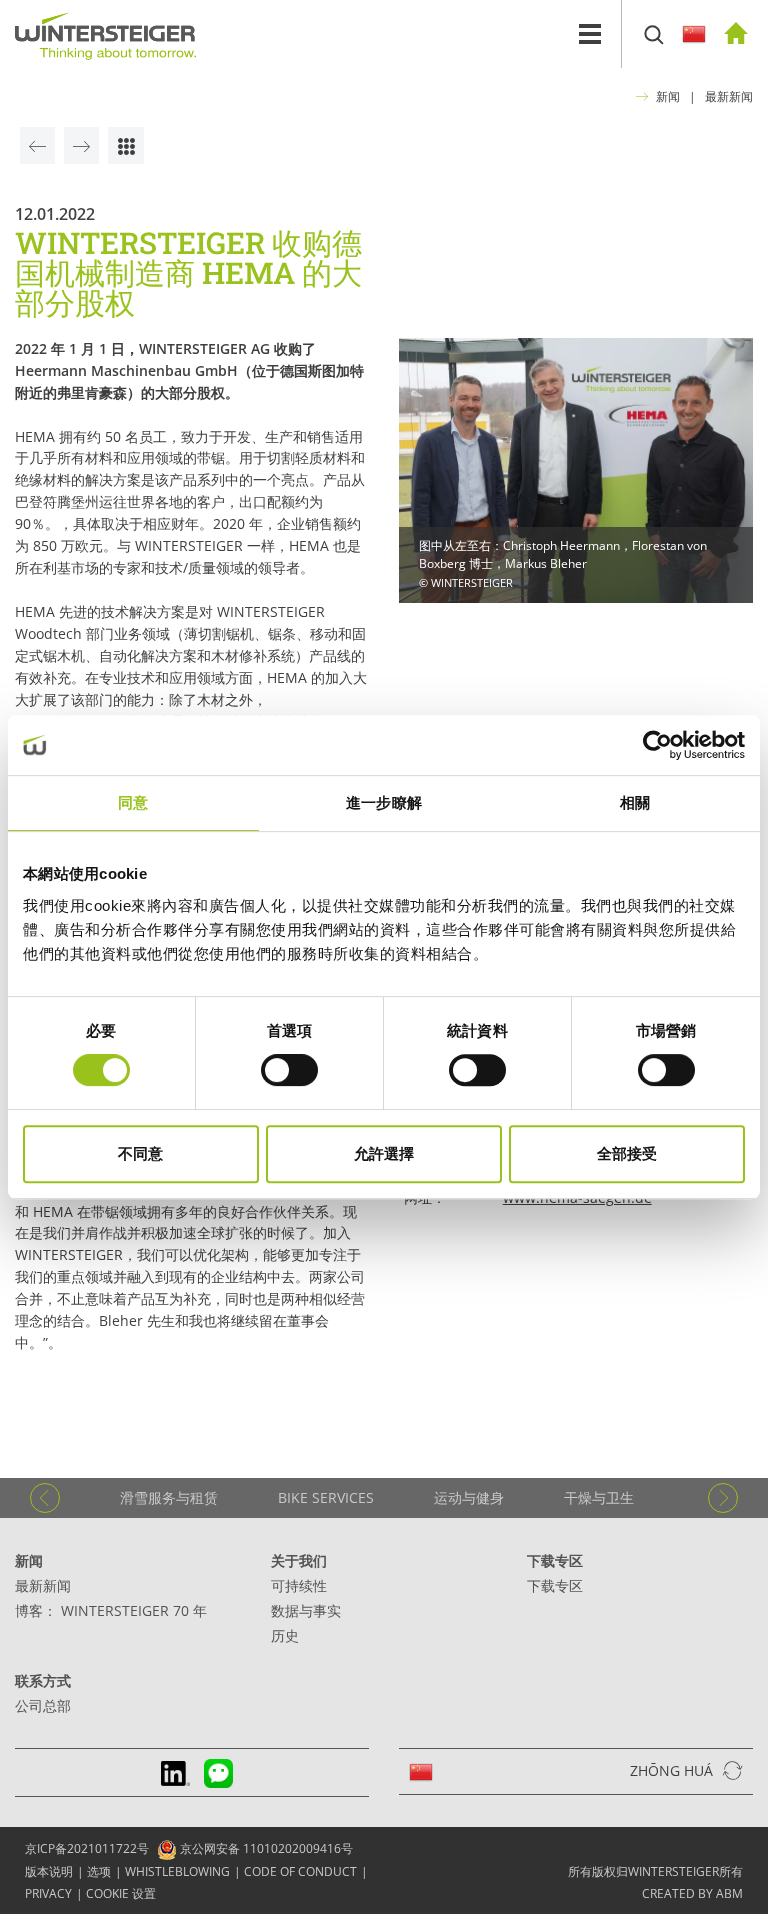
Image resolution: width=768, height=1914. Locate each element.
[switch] (289, 1070)
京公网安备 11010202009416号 (265, 1848)
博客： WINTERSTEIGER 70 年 (111, 1610)
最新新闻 (729, 96)
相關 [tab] (635, 802)
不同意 (140, 1153)
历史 (285, 1635)
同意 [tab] (133, 802)
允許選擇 (384, 1153)
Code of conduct (300, 1871)
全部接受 (627, 1153)
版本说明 (49, 1871)
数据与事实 (306, 1610)
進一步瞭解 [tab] (384, 802)
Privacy (48, 1893)
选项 (99, 1871)
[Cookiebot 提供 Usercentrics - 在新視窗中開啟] (657, 745)
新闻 (668, 96)
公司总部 (43, 1705)
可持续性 (299, 1585)
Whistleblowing (177, 1871)
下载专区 (555, 1560)
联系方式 (43, 1680)
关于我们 (299, 1560)
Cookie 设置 (121, 1893)
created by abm (692, 1893)
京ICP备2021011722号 (87, 1848)
